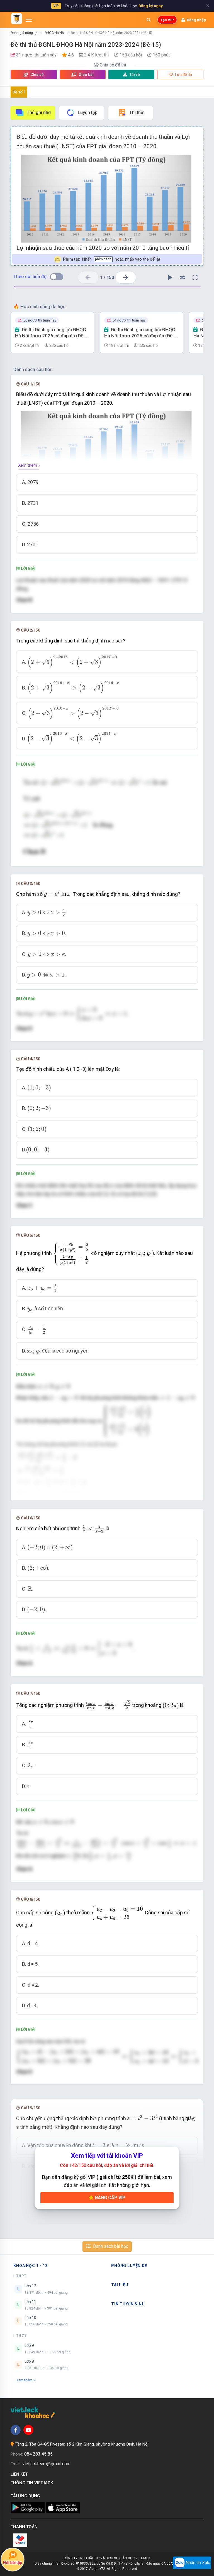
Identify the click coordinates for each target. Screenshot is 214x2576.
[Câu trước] (88, 277)
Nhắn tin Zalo (198, 2563)
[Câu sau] (126, 277)
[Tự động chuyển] (170, 278)
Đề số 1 (19, 92)
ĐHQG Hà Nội (55, 33)
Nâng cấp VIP (110, 2198)
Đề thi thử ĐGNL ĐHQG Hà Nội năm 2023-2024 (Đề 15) (111, 33)
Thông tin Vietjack (33, 2483)
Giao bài (86, 75)
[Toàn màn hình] (195, 278)
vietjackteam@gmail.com (46, 2464)
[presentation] (72, 662)
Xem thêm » (29, 465)
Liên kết (20, 2474)
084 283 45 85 (38, 2454)
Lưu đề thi (183, 75)
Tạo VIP (167, 20)
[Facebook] (16, 2430)
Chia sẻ (37, 75)
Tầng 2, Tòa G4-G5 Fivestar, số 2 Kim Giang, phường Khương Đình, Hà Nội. (82, 2444)
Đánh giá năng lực (25, 33)
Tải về (135, 75)
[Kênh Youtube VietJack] (28, 2430)
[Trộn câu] (183, 278)
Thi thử (136, 113)
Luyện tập (88, 113)
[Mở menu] (29, 20)
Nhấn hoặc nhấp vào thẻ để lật (112, 259)
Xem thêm (24, 2380)
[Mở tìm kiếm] (149, 20)
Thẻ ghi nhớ (39, 113)
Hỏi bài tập (13, 2563)
